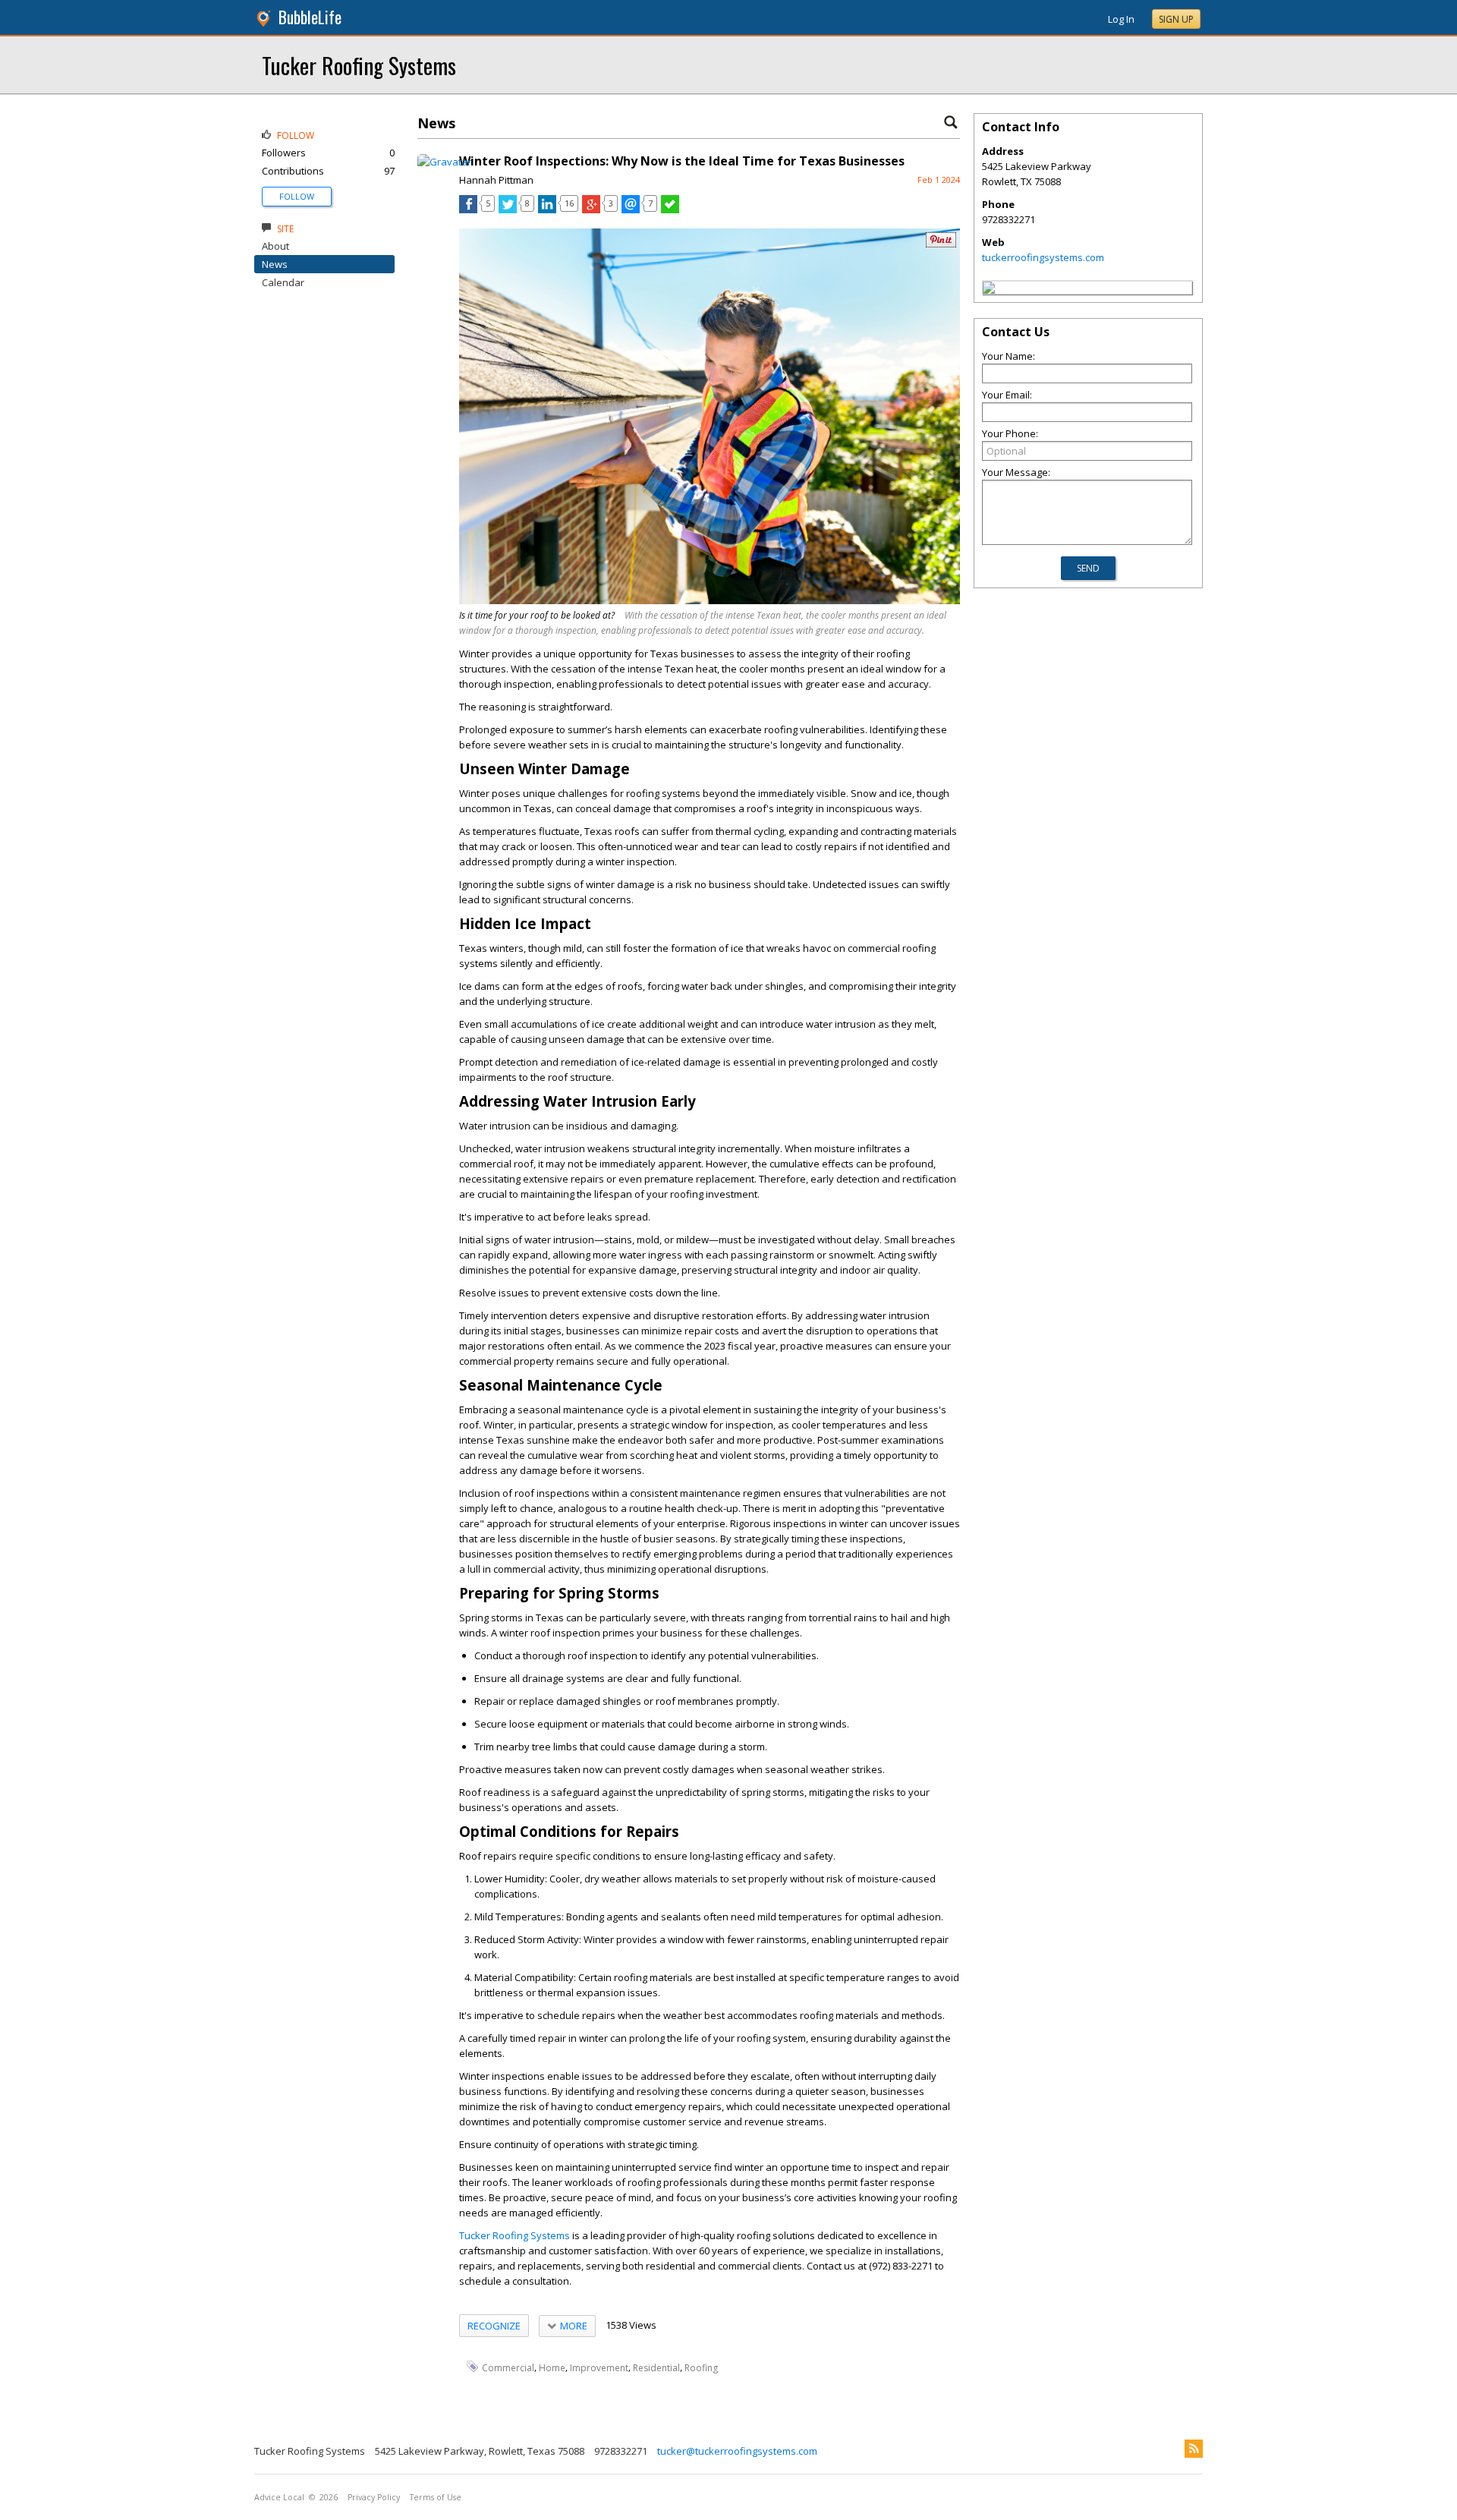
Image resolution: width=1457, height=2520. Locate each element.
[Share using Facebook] (468, 209)
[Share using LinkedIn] (547, 209)
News (275, 264)
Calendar (283, 282)
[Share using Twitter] (508, 209)
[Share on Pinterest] (941, 244)
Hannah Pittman (496, 180)
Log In (1121, 19)
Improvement (599, 2367)
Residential (656, 2367)
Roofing (701, 2367)
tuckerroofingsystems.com (1043, 257)
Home (552, 2367)
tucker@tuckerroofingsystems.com (737, 2451)
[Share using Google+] (591, 209)
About (275, 246)
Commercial (508, 2367)
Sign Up (1176, 19)
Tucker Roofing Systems (359, 65)
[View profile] (444, 162)
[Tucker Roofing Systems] (989, 290)
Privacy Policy (374, 2497)
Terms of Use (436, 2497)
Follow (297, 196)
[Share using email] (631, 209)
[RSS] (1194, 2449)
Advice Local (279, 2497)
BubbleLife (310, 17)
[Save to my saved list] (670, 209)
